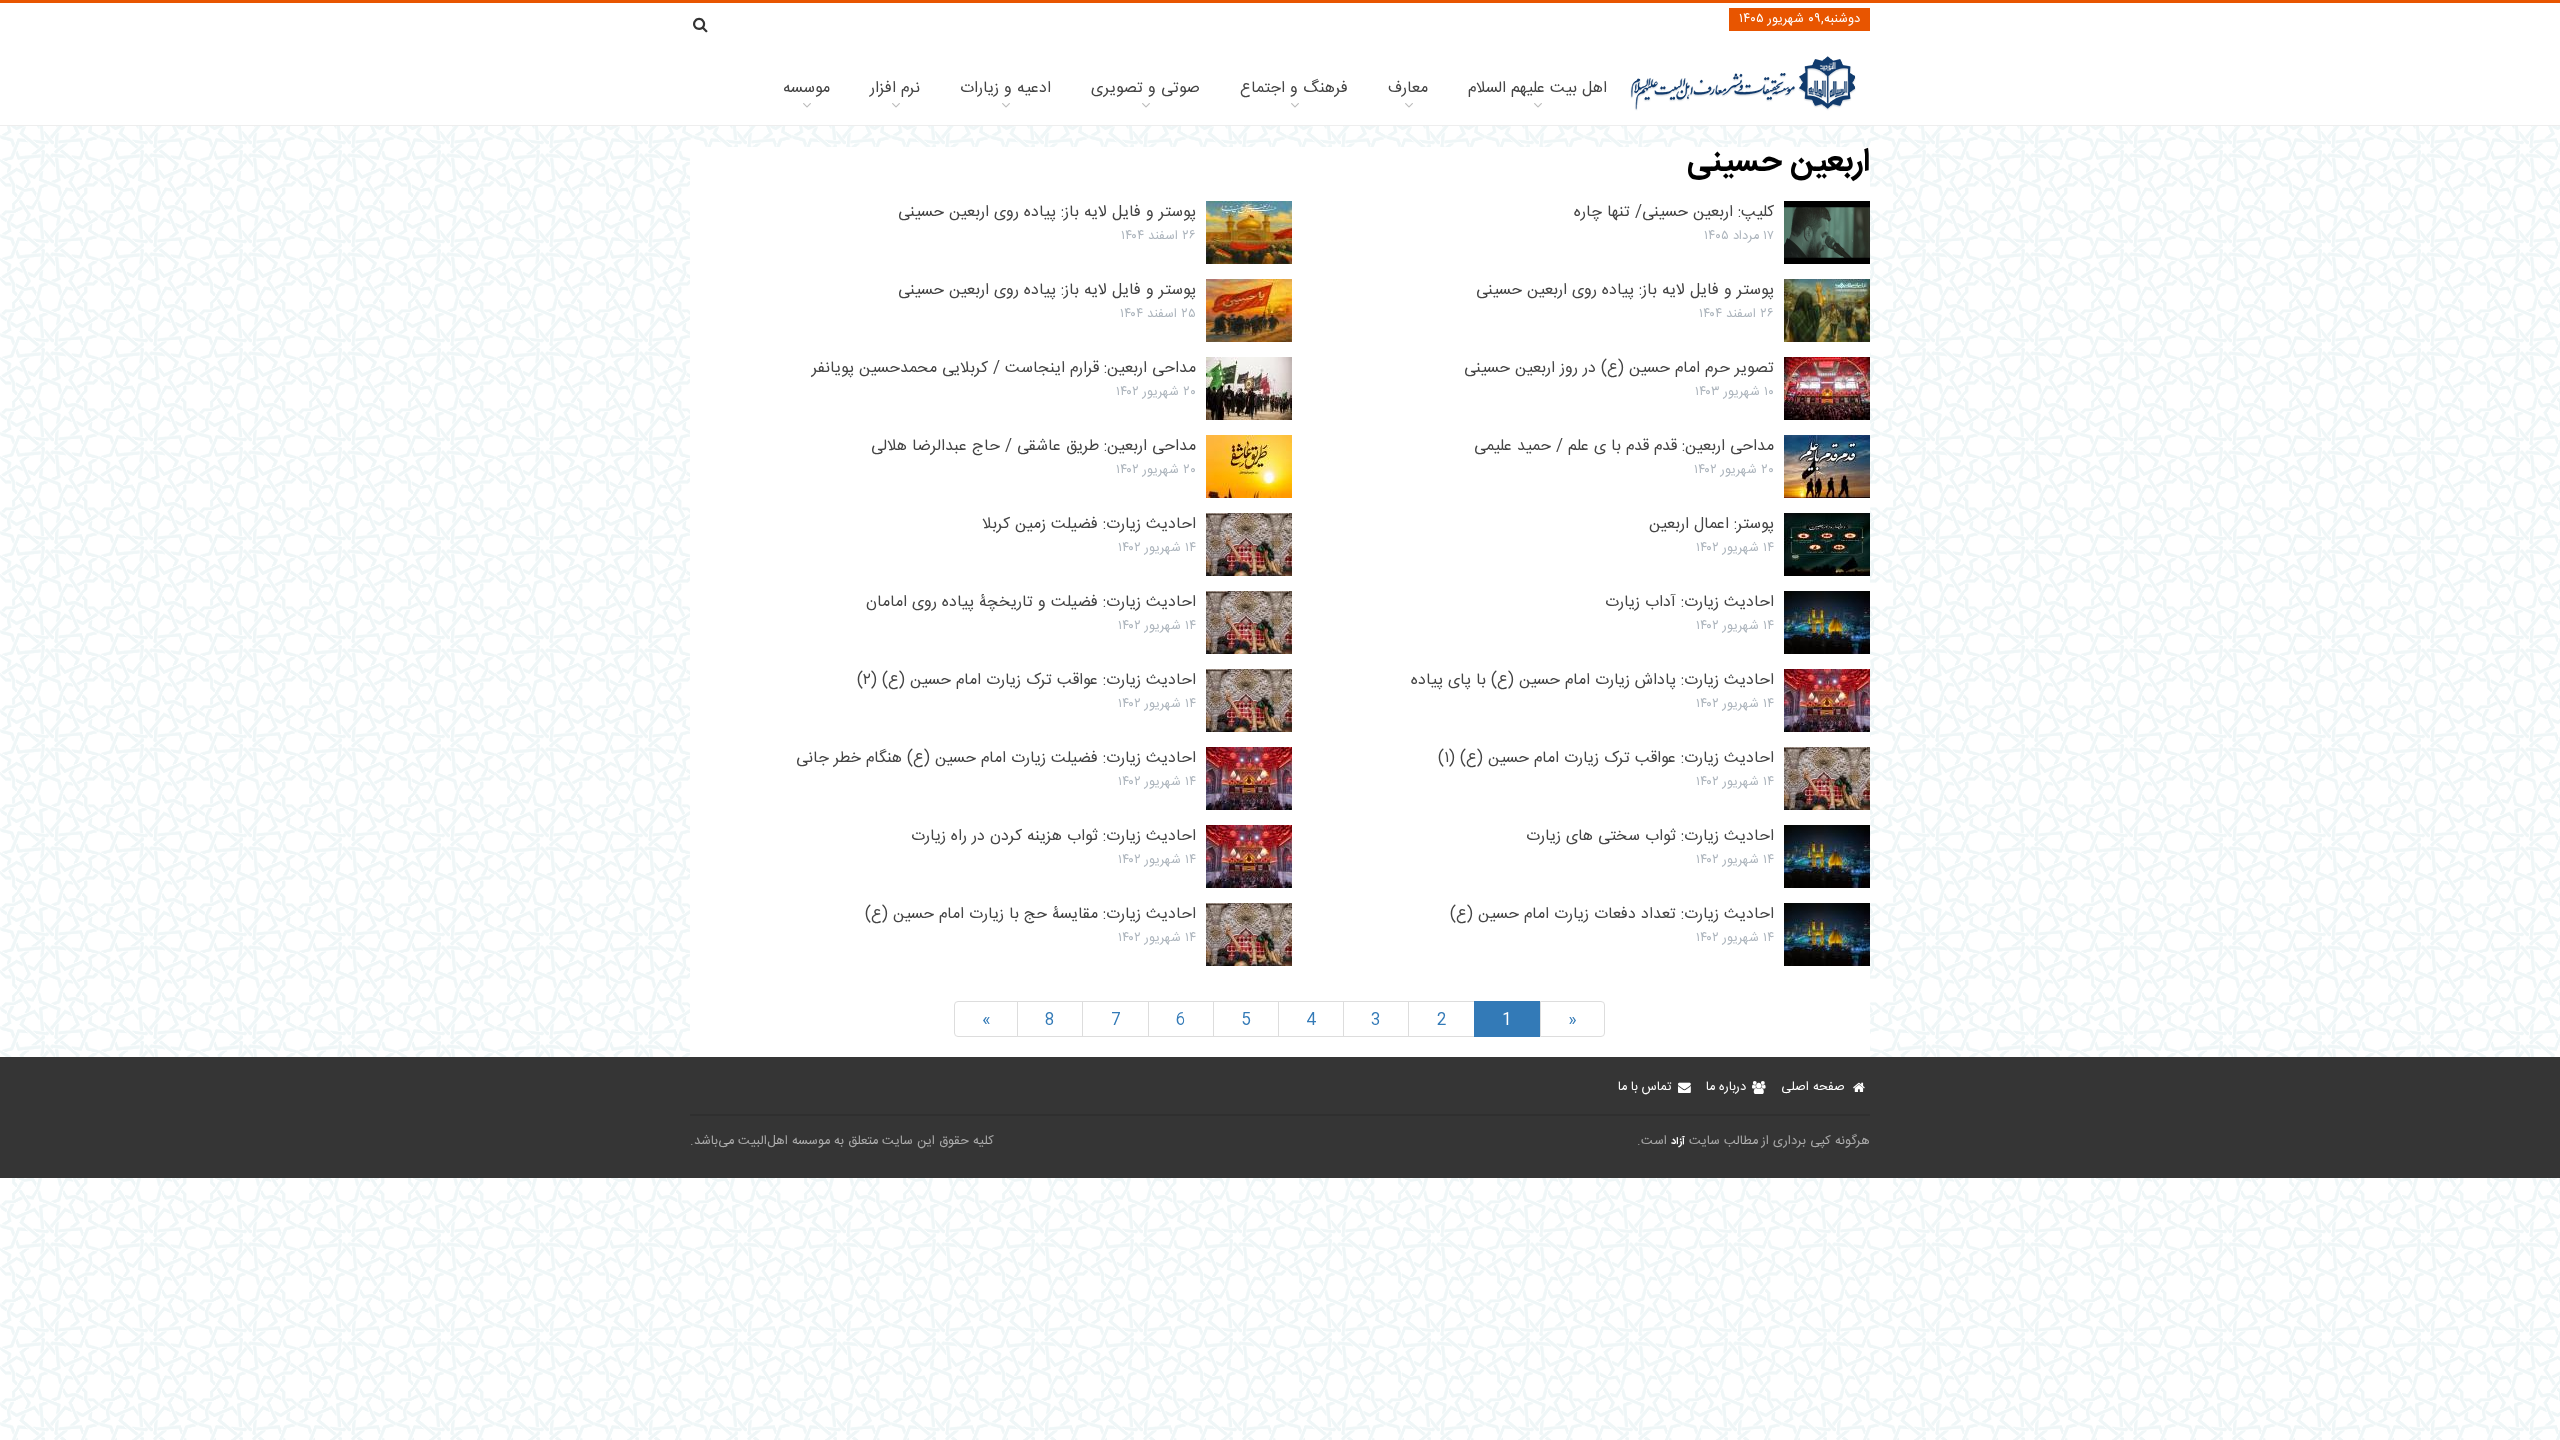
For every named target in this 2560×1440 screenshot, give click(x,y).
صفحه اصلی (1813, 1087)
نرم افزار (895, 88)
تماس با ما (1644, 1087)
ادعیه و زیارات (1005, 88)
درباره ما (1726, 1087)
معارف (1408, 88)
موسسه (806, 88)
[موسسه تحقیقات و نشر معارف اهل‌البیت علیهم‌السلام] (1743, 107)
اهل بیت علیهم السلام (1537, 88)
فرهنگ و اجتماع (1294, 88)
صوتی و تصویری (1145, 88)
